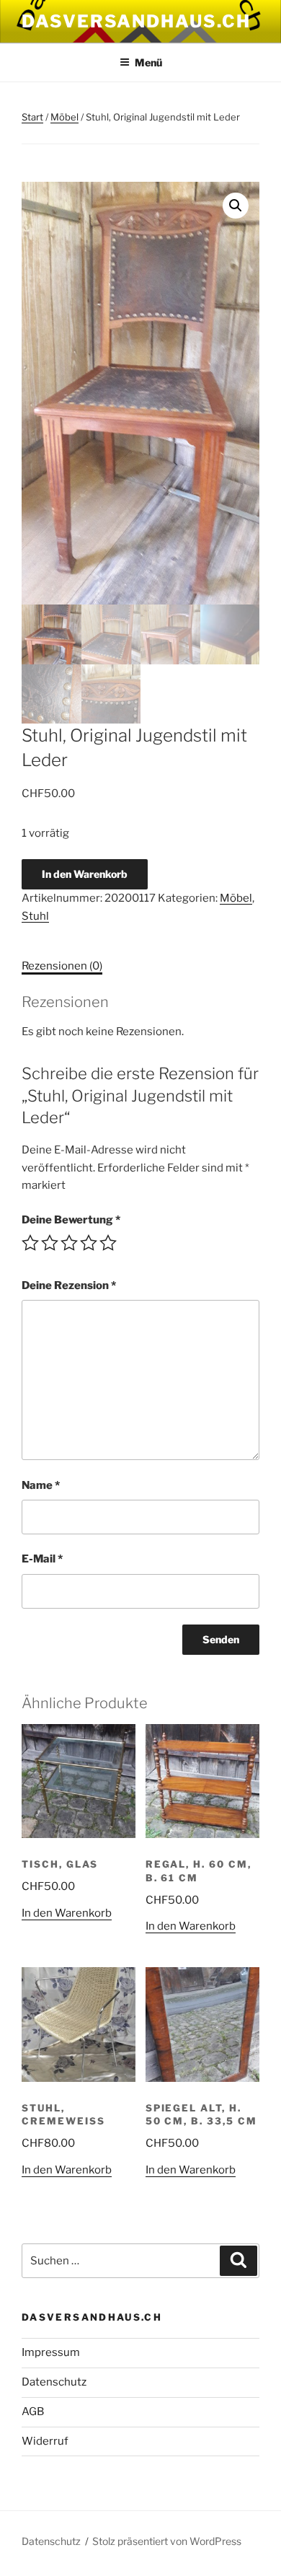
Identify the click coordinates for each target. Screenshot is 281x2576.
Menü (148, 62)
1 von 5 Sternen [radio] (30, 1243)
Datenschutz (54, 2382)
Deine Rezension (69, 1285)
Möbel (64, 117)
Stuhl (35, 916)
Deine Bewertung (71, 1220)
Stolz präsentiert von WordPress (167, 2541)
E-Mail (42, 1559)
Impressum (51, 2352)
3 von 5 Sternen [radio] (69, 1243)
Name (41, 1485)
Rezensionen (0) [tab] (62, 966)
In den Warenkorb (85, 874)
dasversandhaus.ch (136, 21)
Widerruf (45, 2441)
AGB (33, 2412)
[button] (236, 206)
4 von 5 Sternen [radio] (89, 1243)
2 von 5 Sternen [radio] (50, 1243)
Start (32, 117)
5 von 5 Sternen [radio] (108, 1243)
